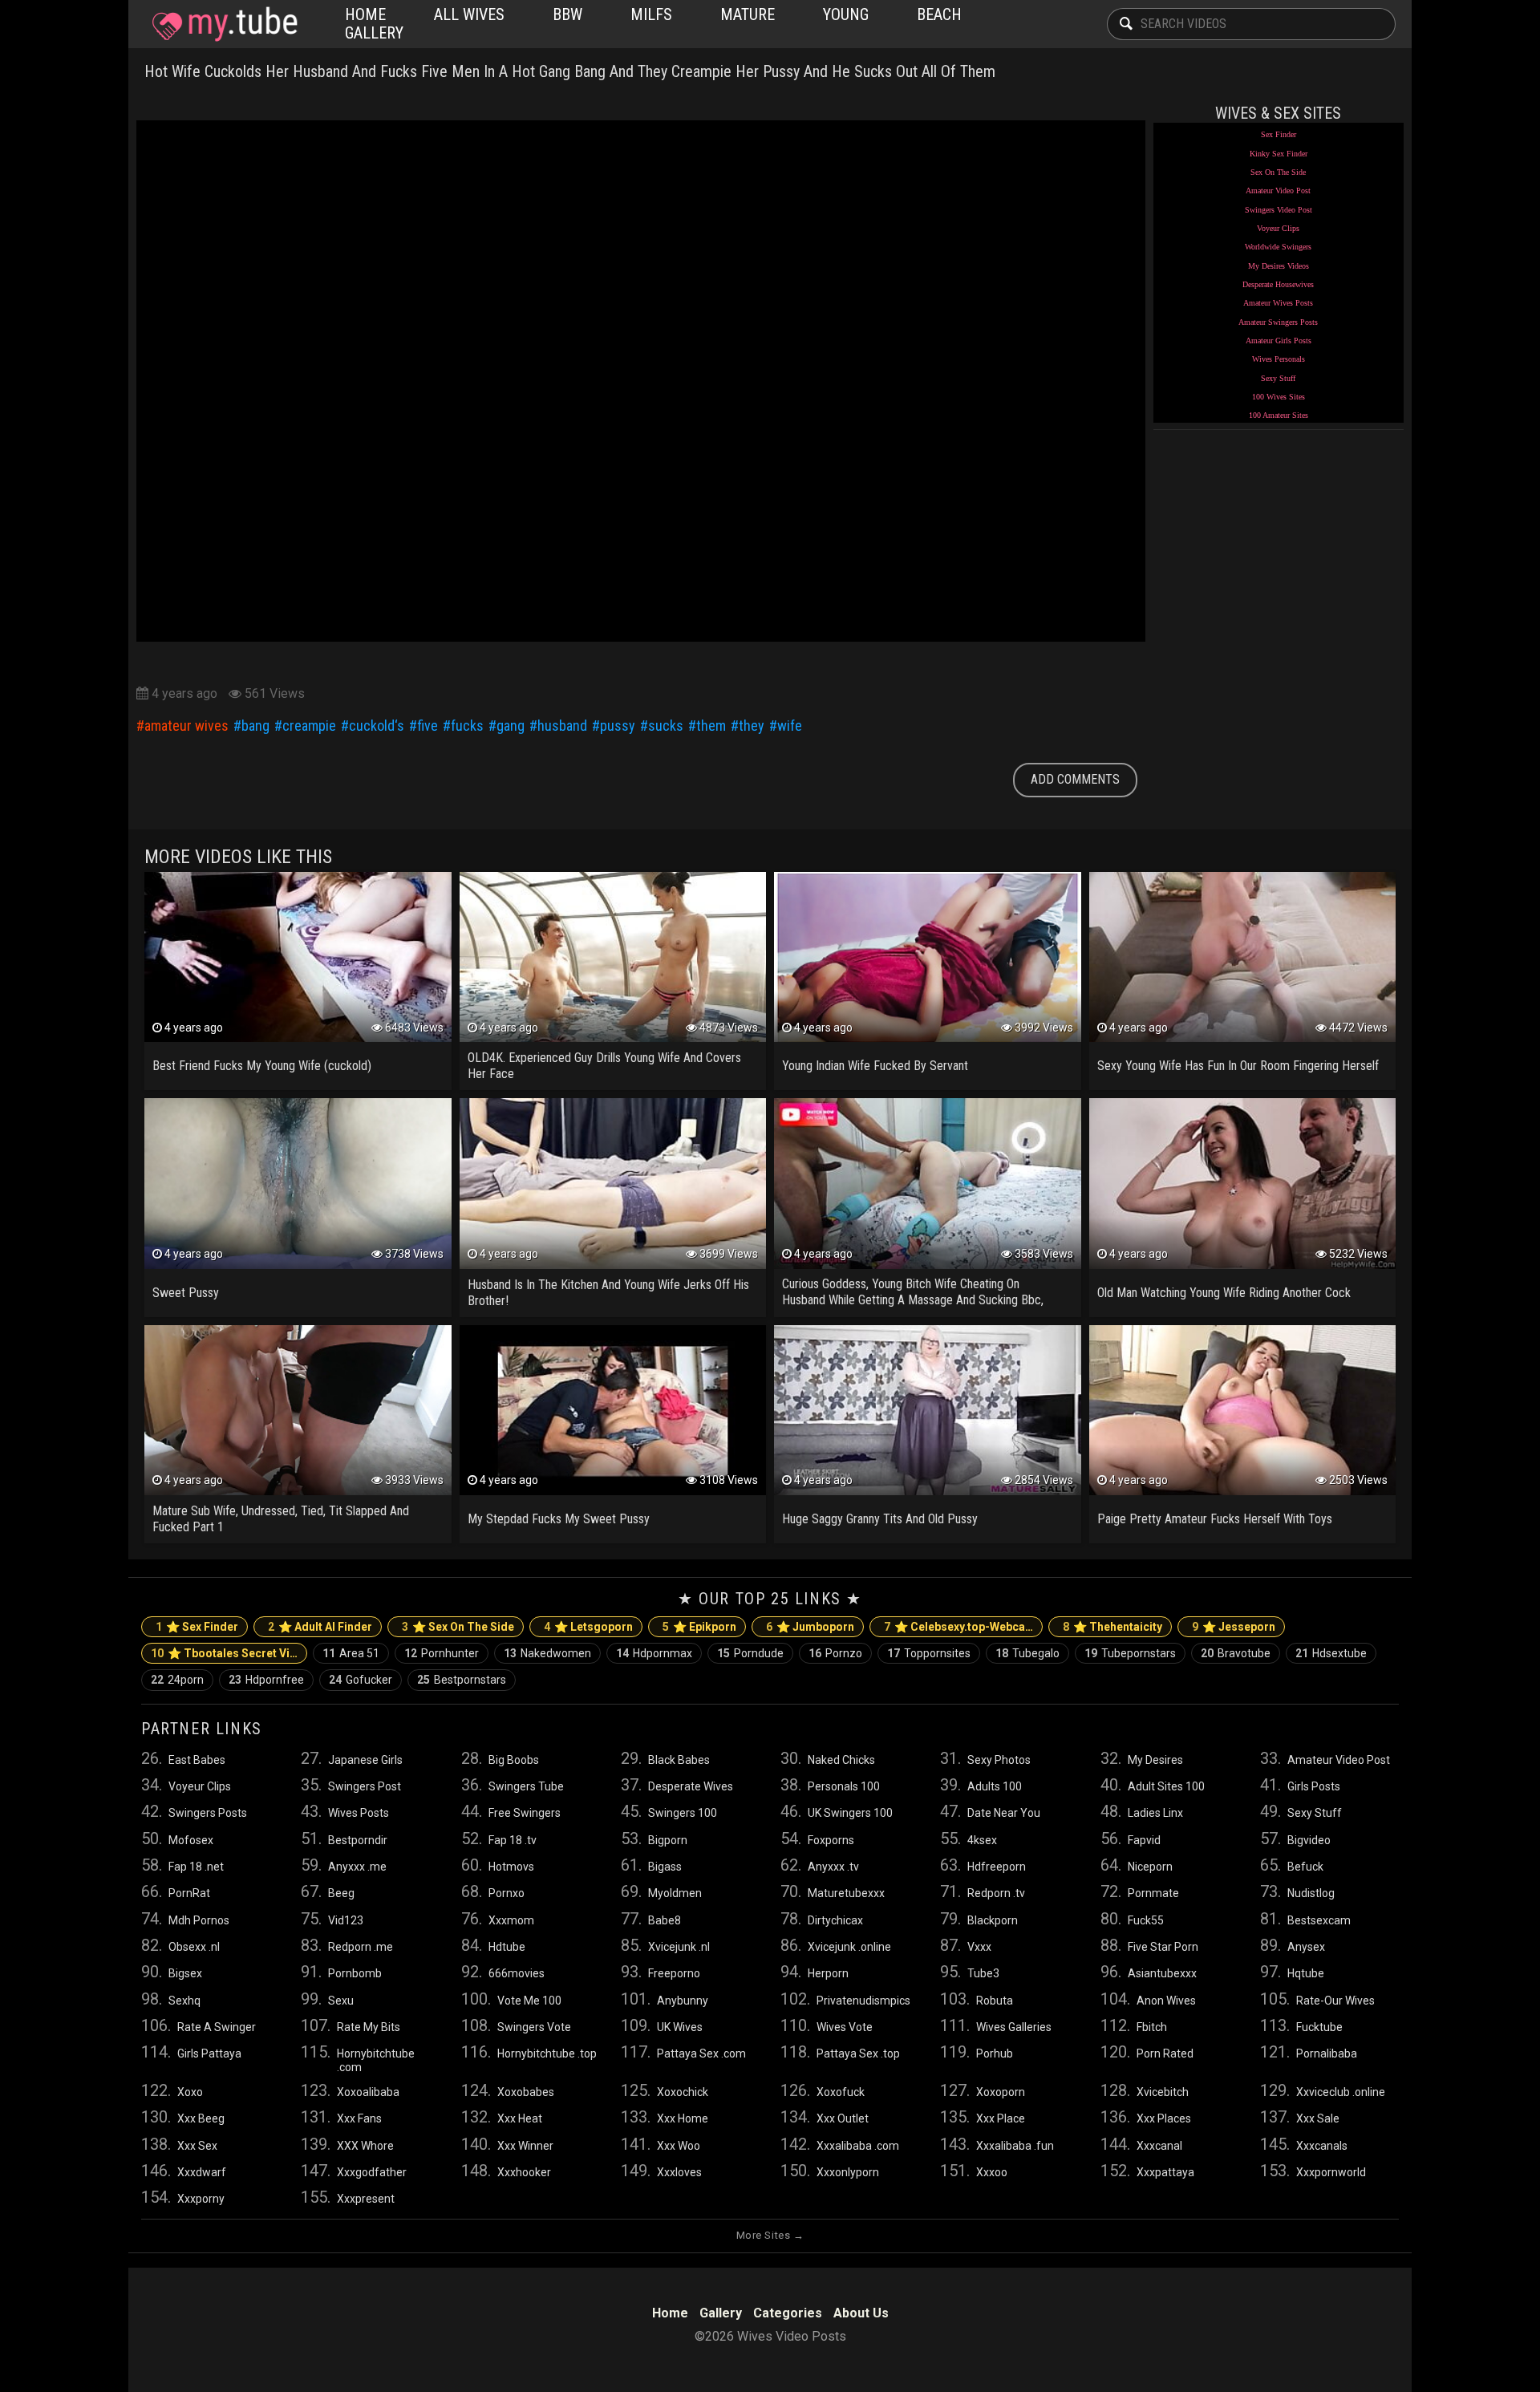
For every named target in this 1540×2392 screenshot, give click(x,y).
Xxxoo (992, 2172)
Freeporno (674, 1973)
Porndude (750, 1653)
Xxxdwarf (202, 2172)
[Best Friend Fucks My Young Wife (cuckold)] (298, 957)
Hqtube (1306, 1973)
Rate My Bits (369, 2027)
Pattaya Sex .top (858, 2053)
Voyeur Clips (1278, 228)
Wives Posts (359, 1813)
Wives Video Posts (225, 24)
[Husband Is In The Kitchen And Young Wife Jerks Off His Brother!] (613, 1183)
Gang (511, 726)
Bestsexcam (1319, 1920)
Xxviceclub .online (1341, 2092)
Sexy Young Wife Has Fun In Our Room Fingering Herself (1238, 1066)
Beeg (341, 1893)
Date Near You (1004, 1813)
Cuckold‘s (377, 726)
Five (428, 726)
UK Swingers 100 (850, 1813)
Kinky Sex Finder (1279, 154)
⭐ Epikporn (699, 1627)
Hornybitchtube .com (376, 2060)
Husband (562, 726)
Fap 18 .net (196, 1867)
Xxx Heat (520, 2118)
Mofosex (191, 1840)
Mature (748, 14)
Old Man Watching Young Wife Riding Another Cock (1224, 1293)
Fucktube (1319, 2027)
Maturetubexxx (846, 1893)
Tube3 (983, 1973)
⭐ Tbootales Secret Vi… (224, 1653)
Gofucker (361, 1680)
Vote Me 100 (529, 2001)
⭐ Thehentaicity (1112, 1627)
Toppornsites (929, 1653)
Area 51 (351, 1653)
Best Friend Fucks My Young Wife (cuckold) (262, 1066)
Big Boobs (514, 1760)
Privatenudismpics (863, 2001)
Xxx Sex (197, 2146)
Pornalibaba (1327, 2053)
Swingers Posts (208, 1813)
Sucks (666, 726)
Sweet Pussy (186, 1293)
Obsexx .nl (194, 1947)
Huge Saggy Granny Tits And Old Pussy (880, 1519)
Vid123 (346, 1920)
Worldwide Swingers (1278, 247)
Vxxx (979, 1947)
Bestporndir (358, 1840)
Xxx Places (1164, 2118)
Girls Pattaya (209, 2053)
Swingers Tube (526, 1786)
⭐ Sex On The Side (458, 1627)
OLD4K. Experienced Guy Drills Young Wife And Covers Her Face (604, 1066)
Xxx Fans (359, 2118)
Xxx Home (683, 2118)
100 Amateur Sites (1279, 415)
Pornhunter (442, 1653)
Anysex (1306, 1947)
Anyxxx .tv (833, 1867)
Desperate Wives (691, 1786)
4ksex (982, 1840)
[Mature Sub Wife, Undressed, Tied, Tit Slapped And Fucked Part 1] (298, 1410)
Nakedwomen (547, 1653)
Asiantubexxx (1162, 1973)
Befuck (1305, 1867)
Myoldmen (675, 1893)
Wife (790, 726)
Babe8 (665, 1920)
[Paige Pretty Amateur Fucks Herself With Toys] (1243, 1410)
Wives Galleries (1014, 2027)
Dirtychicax (835, 1920)
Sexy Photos (999, 1760)
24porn (177, 1680)
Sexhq (184, 2001)
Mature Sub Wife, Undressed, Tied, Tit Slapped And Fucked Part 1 (281, 1519)
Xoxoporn (1001, 2092)
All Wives (469, 14)
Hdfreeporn (997, 1867)
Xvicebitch (1163, 2092)
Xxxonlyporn (848, 2172)
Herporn (828, 1973)
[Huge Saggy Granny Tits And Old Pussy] (928, 1410)
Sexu (341, 2001)
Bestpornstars (462, 1680)
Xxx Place (1001, 2118)
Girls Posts (1314, 1786)
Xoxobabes (526, 2092)
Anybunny (683, 2001)
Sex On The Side (1278, 172)
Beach (939, 14)
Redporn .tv (996, 1893)
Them (711, 726)
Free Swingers (525, 1813)
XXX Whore (365, 2146)
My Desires (1155, 1760)
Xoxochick (683, 2092)
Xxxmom (511, 1920)
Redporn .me (361, 1947)
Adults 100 (995, 1786)
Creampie (309, 726)
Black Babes (679, 1760)
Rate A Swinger (217, 2027)
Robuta (995, 2001)
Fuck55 (1146, 1920)
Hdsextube (1331, 1653)
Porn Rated (1165, 2053)
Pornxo (507, 1893)
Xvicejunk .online (849, 1947)
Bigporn (668, 1840)
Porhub (995, 2053)
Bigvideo (1309, 1840)
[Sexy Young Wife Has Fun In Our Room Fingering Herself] (1243, 957)
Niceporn (1150, 1867)
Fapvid (1144, 1840)
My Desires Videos (1279, 266)
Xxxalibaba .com (858, 2146)
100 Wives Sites (1279, 397)
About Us (861, 2313)
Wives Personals (1279, 359)
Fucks (467, 726)
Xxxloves (679, 2172)
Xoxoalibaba (368, 2092)
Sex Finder (1279, 134)
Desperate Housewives (1278, 284)
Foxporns (831, 1840)
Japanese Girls (365, 1760)
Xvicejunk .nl (679, 1947)
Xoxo (190, 2092)
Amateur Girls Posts (1279, 341)
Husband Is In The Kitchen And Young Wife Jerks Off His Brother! (608, 1293)
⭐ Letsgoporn (588, 1627)
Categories (788, 2313)
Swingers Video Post (1279, 210)
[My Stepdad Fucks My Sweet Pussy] (613, 1410)
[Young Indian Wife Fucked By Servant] (928, 957)
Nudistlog (1311, 1893)
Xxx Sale (1318, 2118)
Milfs (651, 14)
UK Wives (680, 2027)
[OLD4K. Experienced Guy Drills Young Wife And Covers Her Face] (613, 957)
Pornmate (1153, 1893)
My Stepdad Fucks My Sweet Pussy (559, 1519)
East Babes (197, 1760)
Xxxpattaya (1165, 2172)
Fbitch (1152, 2027)
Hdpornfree (266, 1680)
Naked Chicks (841, 1760)
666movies (517, 1973)
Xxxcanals (1322, 2146)
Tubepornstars (1130, 1653)
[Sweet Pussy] (298, 1183)
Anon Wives (1166, 2001)
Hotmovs (511, 1867)
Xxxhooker (524, 2172)
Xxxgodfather (372, 2172)
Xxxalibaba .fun (1015, 2146)
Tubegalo (1027, 1653)
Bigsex (185, 1973)
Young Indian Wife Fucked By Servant (875, 1066)
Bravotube (1236, 1653)
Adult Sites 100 (1166, 1786)
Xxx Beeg (201, 2118)
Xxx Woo (679, 2146)
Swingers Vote (534, 2027)
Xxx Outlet (843, 2118)
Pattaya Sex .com (701, 2053)
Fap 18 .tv (513, 1840)
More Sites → (770, 2235)
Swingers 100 (683, 1813)
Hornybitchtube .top (547, 2053)
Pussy (618, 726)
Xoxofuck (841, 2092)
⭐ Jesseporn (1234, 1627)
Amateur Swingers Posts (1278, 322)
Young (846, 14)
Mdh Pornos (199, 1920)
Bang (255, 726)
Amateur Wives (186, 726)
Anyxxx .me (357, 1867)
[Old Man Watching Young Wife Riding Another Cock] (1243, 1183)
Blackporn (993, 1920)
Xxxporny (201, 2199)
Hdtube (507, 1947)
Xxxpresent (366, 2199)
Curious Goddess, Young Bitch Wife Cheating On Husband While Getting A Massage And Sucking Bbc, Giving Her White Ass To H (913, 1293)
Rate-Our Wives (1335, 2001)
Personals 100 (844, 1786)
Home (365, 14)
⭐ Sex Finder (197, 1627)
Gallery (374, 33)
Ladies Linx (1155, 1813)
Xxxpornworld (1331, 2172)
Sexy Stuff (1278, 378)
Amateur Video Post (1278, 191)
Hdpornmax (654, 1653)
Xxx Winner (525, 2146)
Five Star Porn (1163, 1947)
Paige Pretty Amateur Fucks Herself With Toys (1215, 1519)
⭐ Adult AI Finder (320, 1627)
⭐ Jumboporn (810, 1627)
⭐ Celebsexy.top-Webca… (958, 1627)
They (752, 726)
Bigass (665, 1867)
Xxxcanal (1159, 2146)
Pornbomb (355, 1973)
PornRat (189, 1893)
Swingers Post (365, 1786)
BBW (567, 14)
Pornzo (835, 1653)
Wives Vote (845, 2027)
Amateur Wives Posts (1278, 303)
